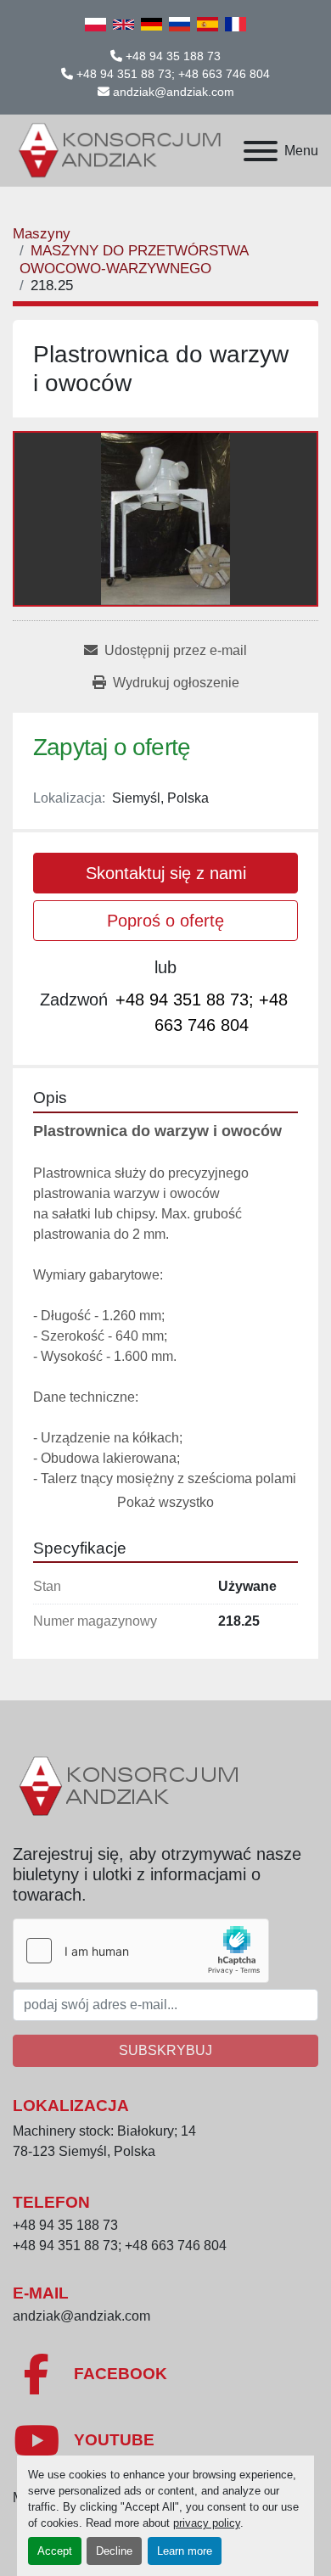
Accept (55, 2551)
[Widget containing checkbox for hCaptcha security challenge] (141, 1951)
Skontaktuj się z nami (166, 873)
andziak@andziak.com (174, 92)
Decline (114, 2551)
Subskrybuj (165, 2050)
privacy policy (207, 2523)
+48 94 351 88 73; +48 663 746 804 (173, 74)
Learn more (185, 2551)
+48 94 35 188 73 (173, 56)
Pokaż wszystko (165, 1502)
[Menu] (261, 151)
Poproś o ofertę (165, 921)
